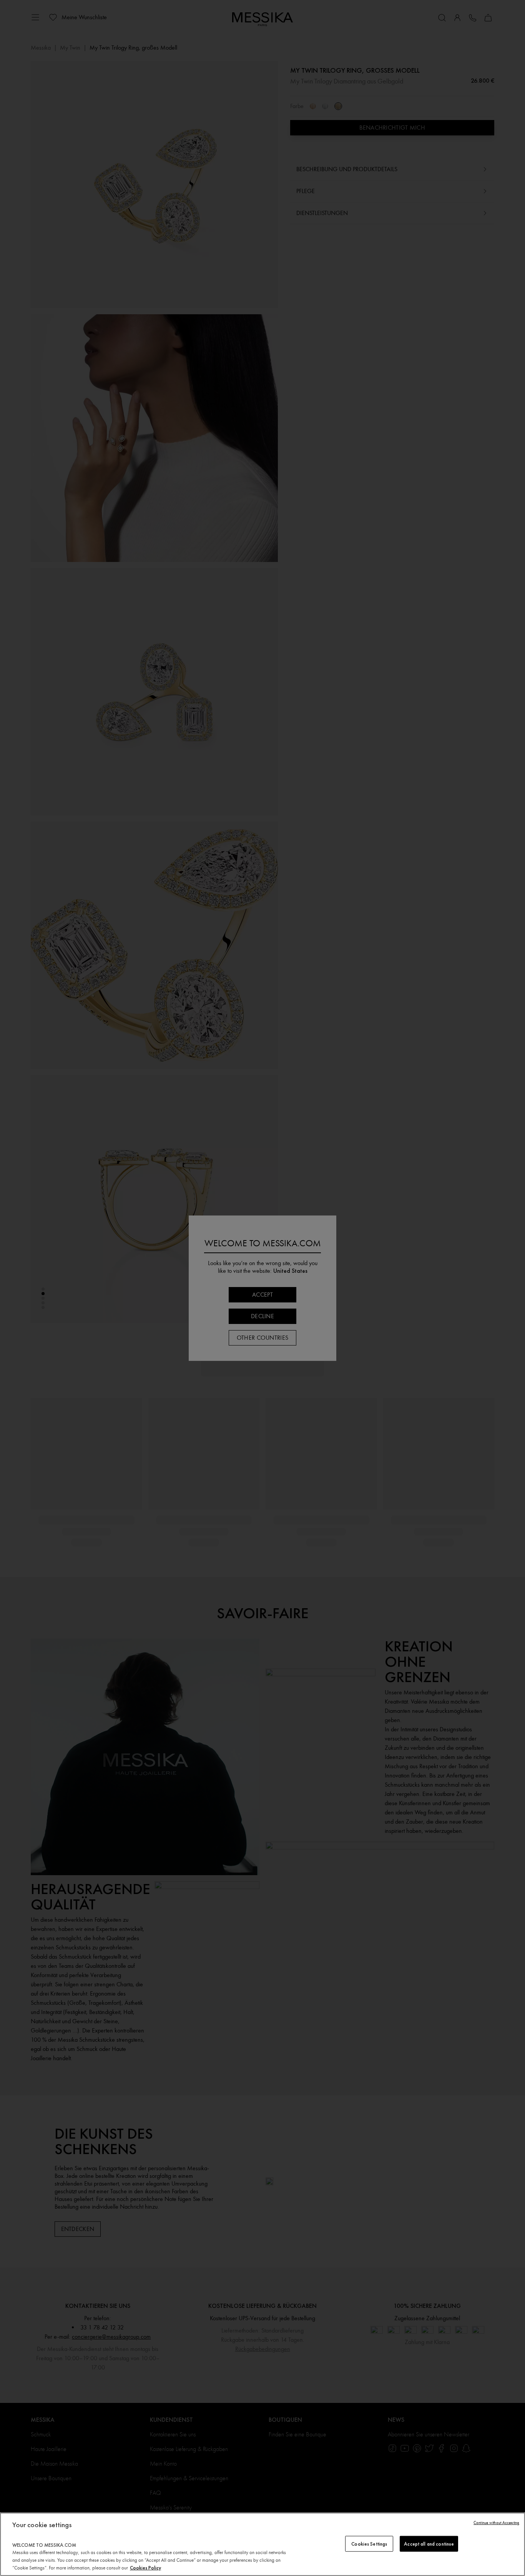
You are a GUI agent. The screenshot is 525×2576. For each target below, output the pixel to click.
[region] (262, 2544)
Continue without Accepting (496, 2523)
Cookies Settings (369, 2543)
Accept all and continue (429, 2543)
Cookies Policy (145, 2568)
